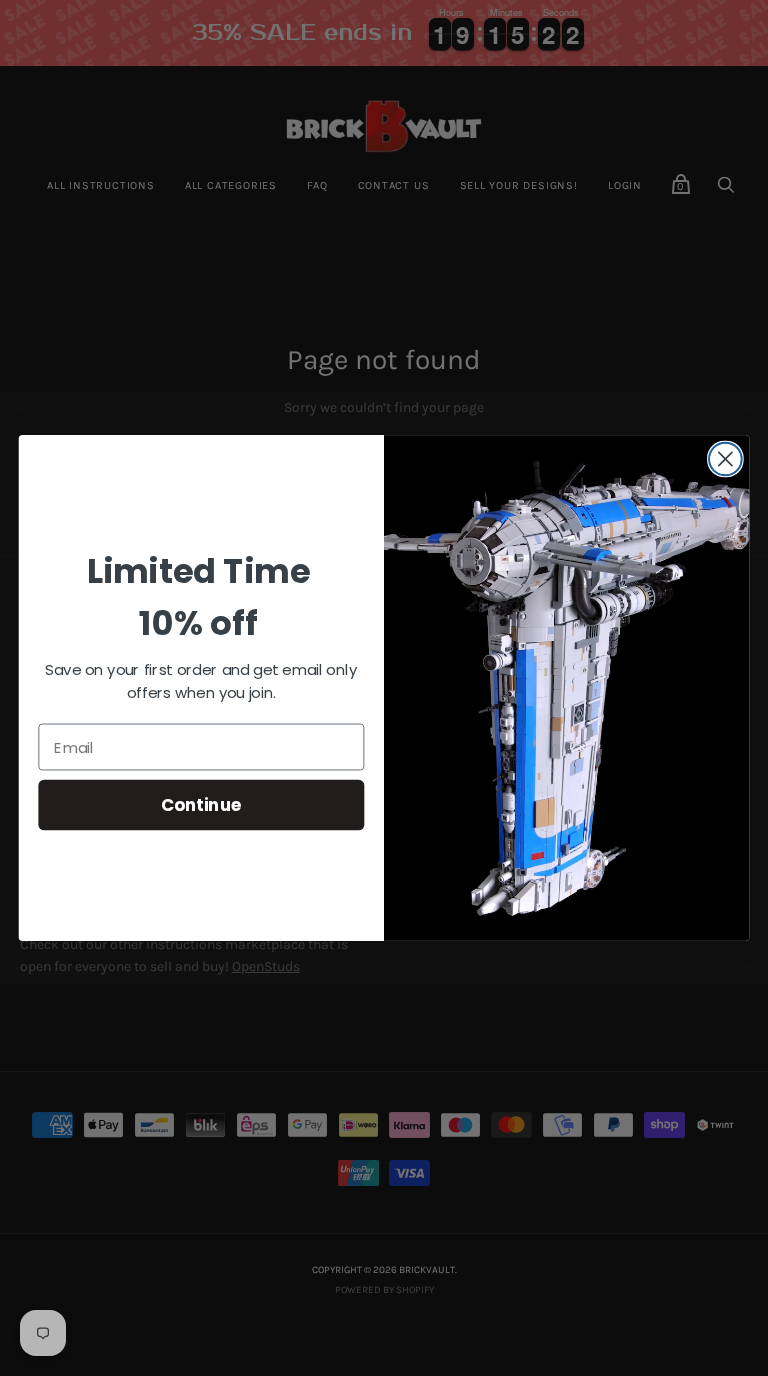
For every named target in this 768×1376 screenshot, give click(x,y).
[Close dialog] (725, 459)
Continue (201, 804)
